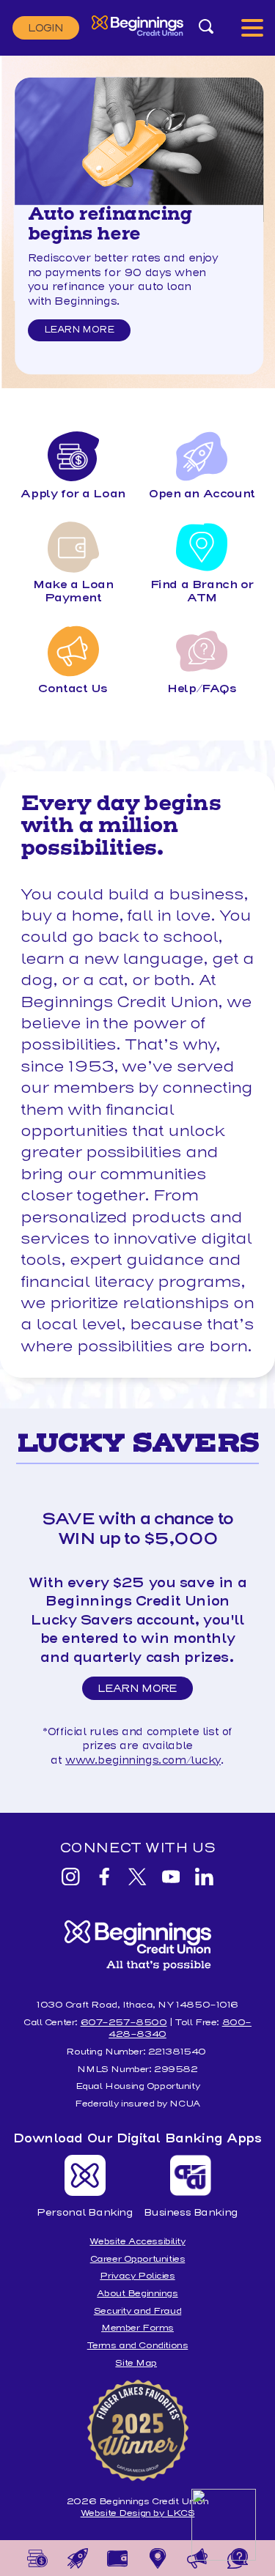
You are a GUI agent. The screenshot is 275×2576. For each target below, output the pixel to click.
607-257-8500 (124, 2022)
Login (46, 28)
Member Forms (137, 2327)
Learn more (79, 315)
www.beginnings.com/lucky (143, 1760)
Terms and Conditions (138, 2345)
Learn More (79, 329)
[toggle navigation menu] (252, 27)
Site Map (136, 2362)
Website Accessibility (137, 2241)
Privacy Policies (137, 2275)
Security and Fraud (137, 2310)
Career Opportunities (138, 2258)
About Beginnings (137, 2293)
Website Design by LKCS (138, 2513)
